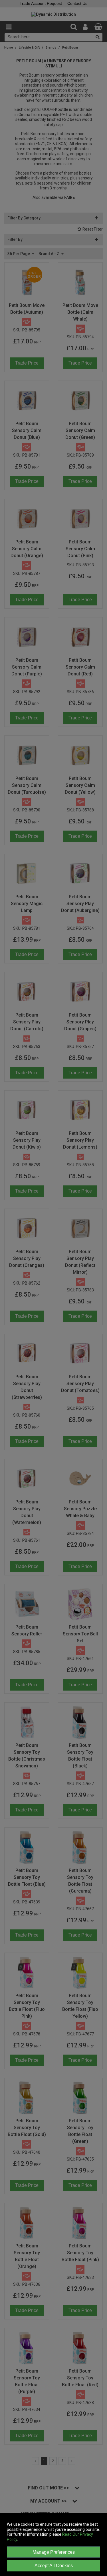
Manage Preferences (54, 2552)
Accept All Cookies (54, 2566)
